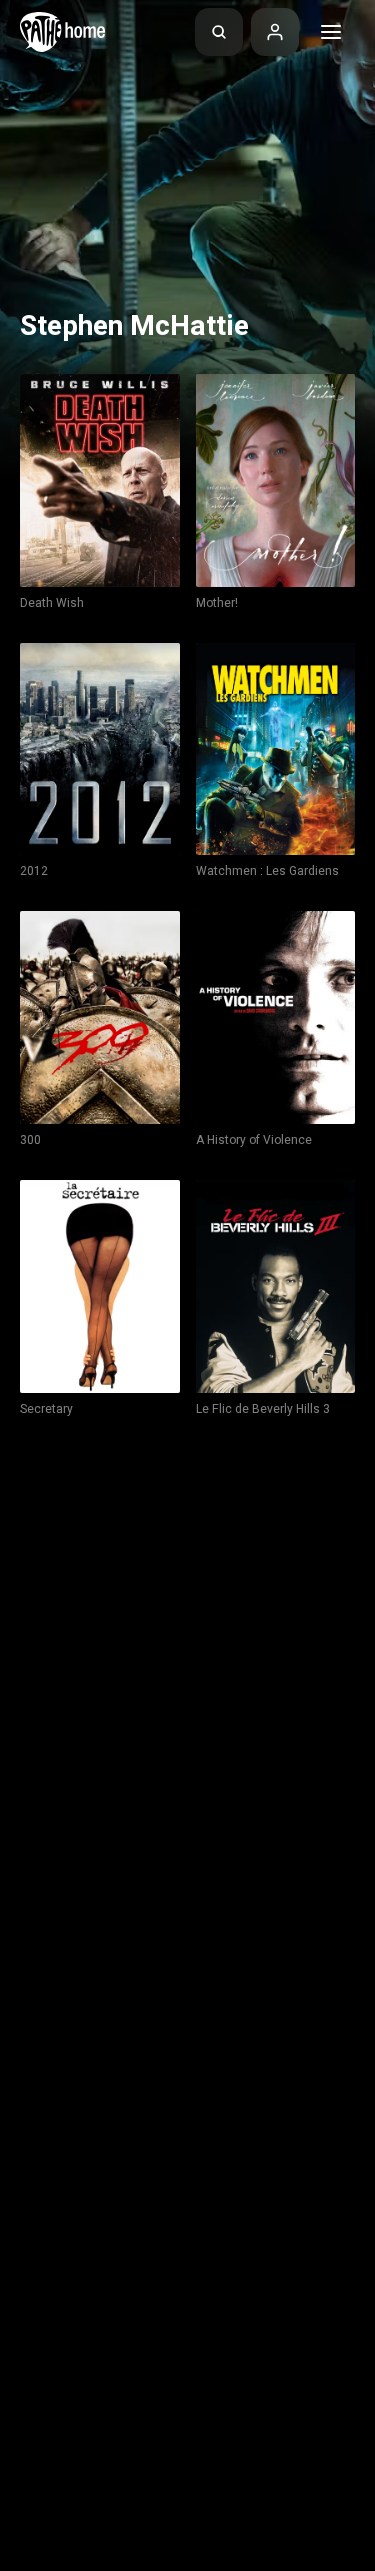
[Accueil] (62, 32)
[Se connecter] (275, 32)
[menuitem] (219, 32)
